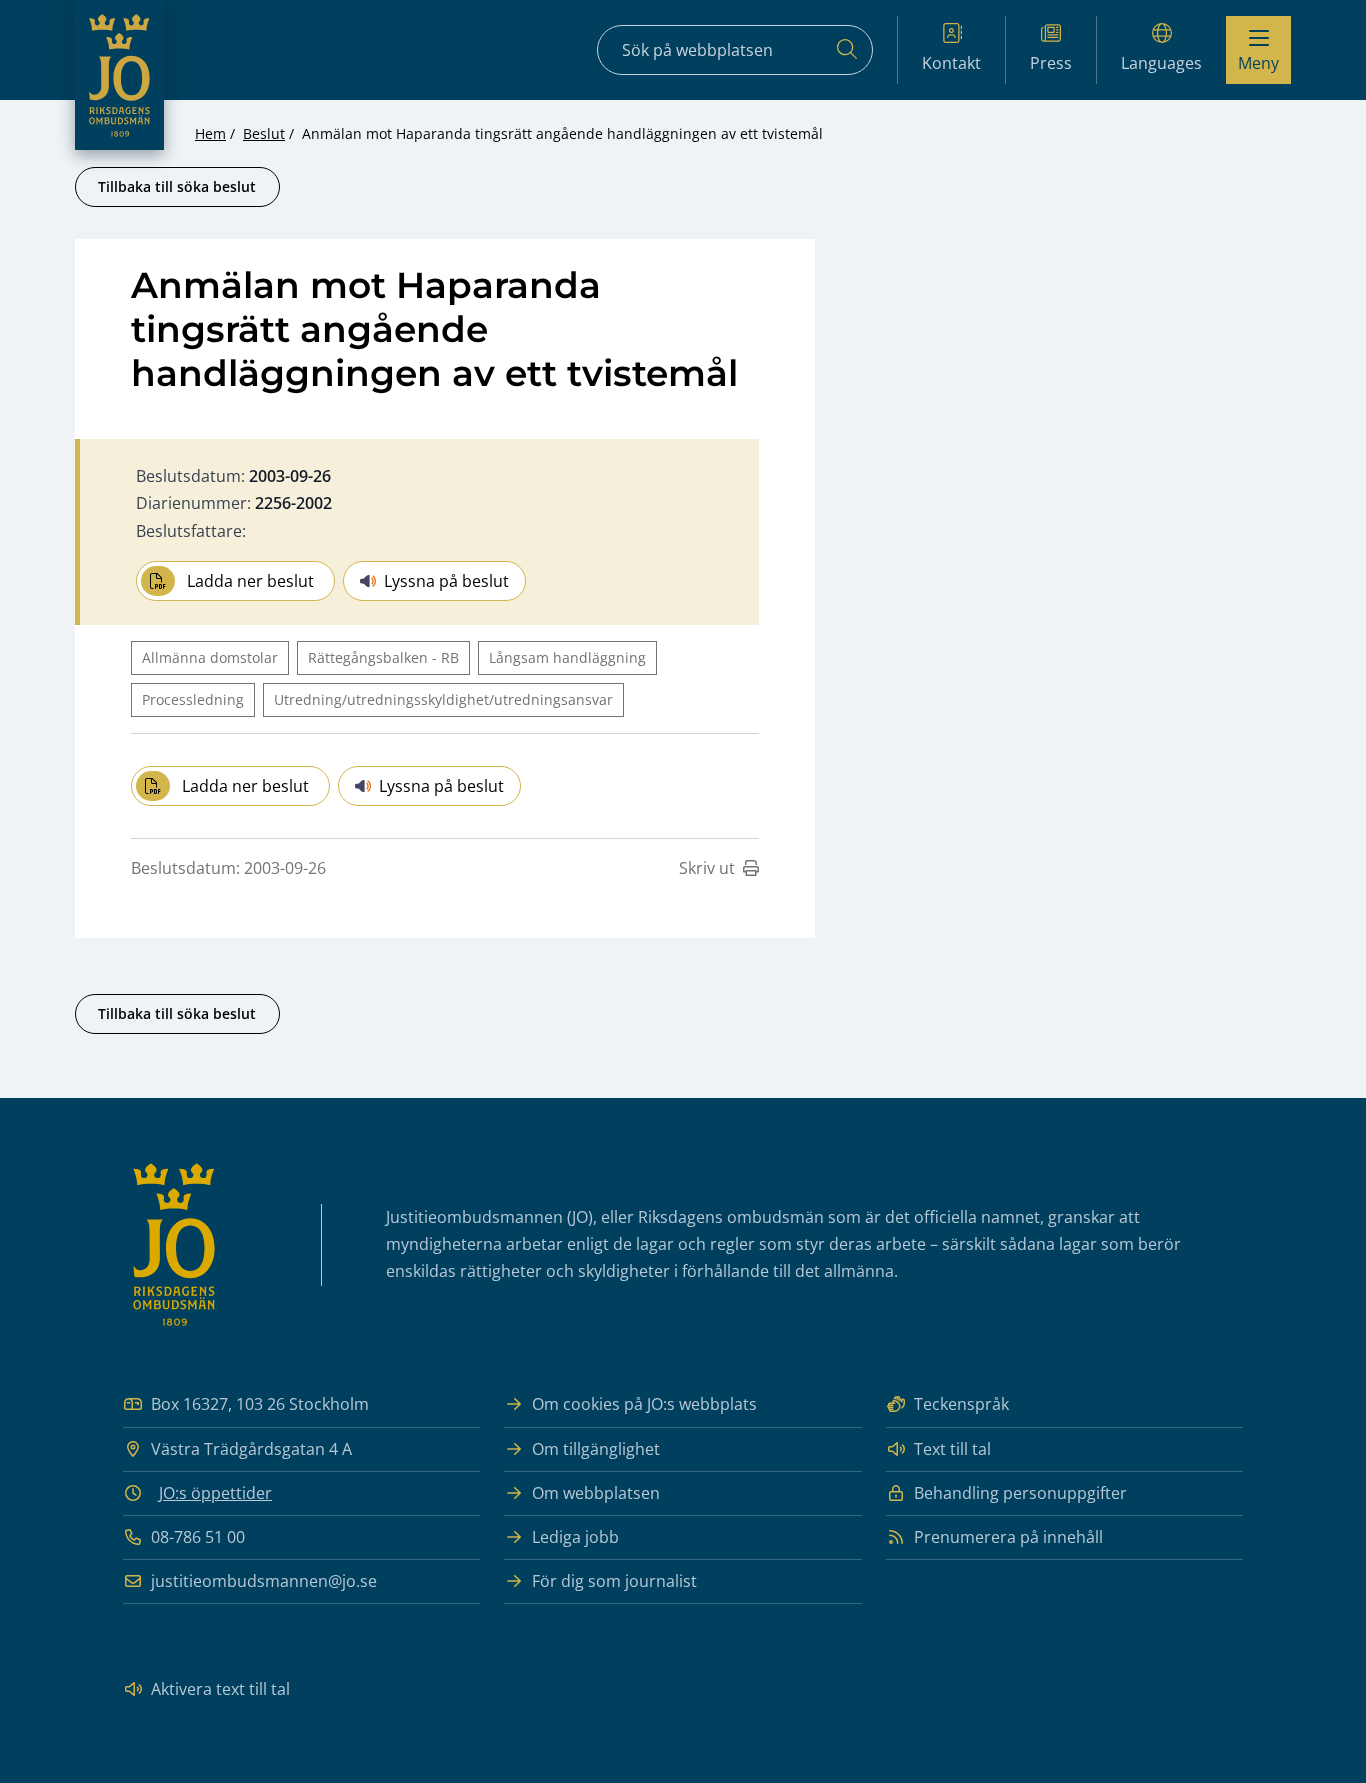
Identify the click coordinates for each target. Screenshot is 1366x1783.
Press (1051, 63)
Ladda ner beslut (250, 581)
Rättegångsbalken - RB (383, 657)
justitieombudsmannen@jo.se (264, 1581)
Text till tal (952, 1449)
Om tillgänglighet (596, 1449)
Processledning (193, 699)
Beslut (264, 133)
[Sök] (847, 50)
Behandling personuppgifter (1020, 1493)
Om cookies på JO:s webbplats (644, 1404)
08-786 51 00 (198, 1537)
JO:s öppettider (215, 1493)
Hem (210, 133)
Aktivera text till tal (220, 1689)
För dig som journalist (614, 1581)
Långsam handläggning (567, 657)
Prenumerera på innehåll (1008, 1537)
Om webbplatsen (596, 1493)
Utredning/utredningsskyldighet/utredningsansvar (443, 699)
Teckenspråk (961, 1404)
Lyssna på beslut (446, 581)
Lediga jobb (575, 1537)
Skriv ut (707, 868)
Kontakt (951, 63)
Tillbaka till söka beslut (177, 186)
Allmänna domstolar (210, 657)
